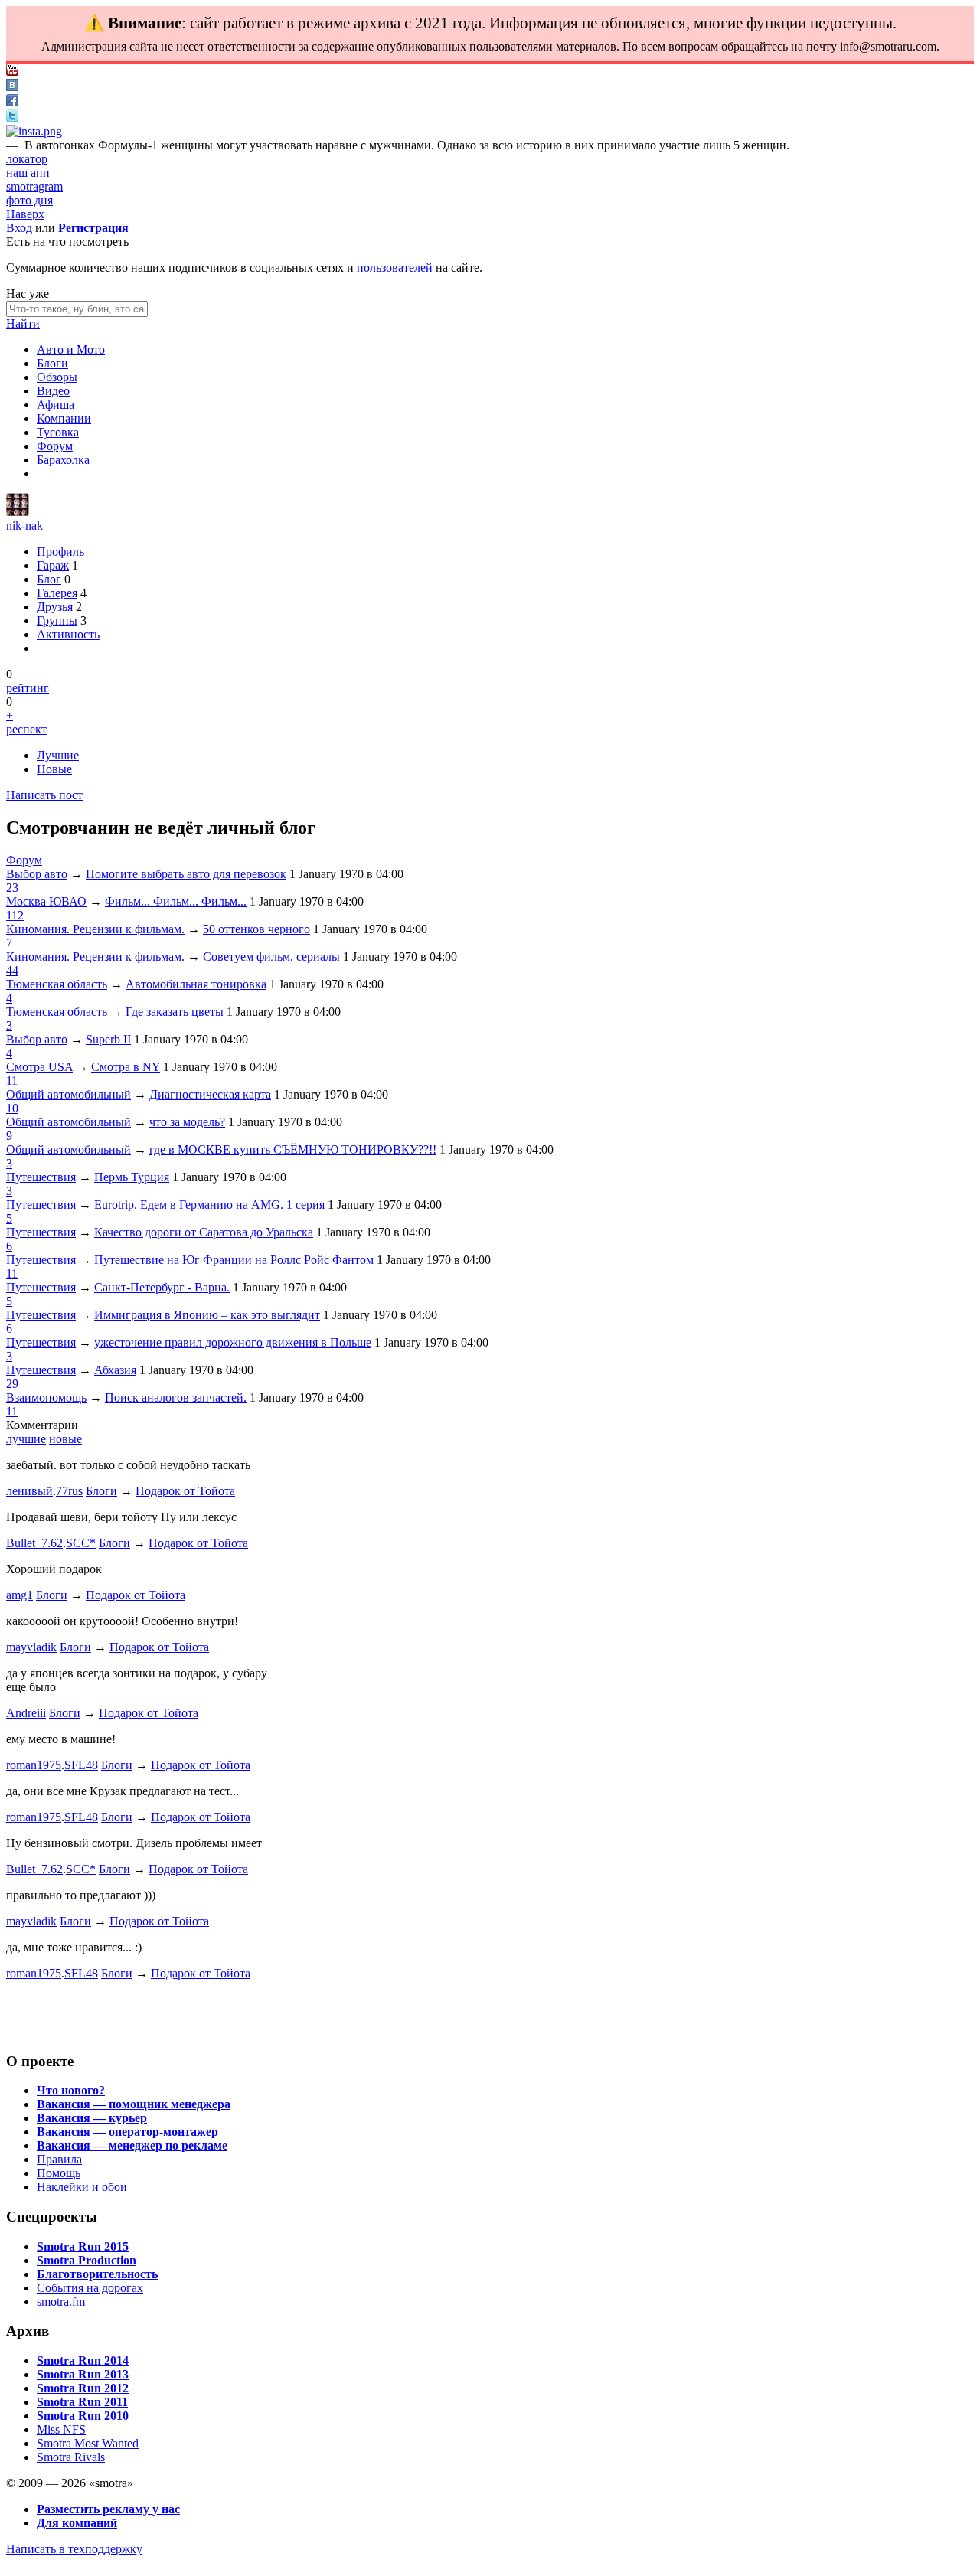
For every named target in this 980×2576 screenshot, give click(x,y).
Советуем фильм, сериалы (271, 957)
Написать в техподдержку (74, 2549)
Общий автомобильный (69, 1094)
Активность (68, 634)
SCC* (81, 1543)
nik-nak (24, 526)
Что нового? (71, 2090)
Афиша (56, 405)
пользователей (395, 268)
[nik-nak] (18, 512)
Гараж (53, 565)
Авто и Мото (71, 349)
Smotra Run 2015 (83, 2246)
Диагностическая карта (210, 1094)
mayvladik (31, 1647)
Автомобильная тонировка (196, 984)
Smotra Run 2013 (83, 2374)
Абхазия (115, 1370)
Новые (54, 769)
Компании (64, 418)
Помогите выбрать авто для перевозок (186, 874)
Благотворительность (97, 2274)
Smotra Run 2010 (83, 2416)
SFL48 (81, 1765)
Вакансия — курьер (92, 2118)
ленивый (29, 1491)
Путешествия (41, 1177)
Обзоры (57, 377)
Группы (57, 620)
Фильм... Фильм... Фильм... (176, 901)
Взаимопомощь (46, 1397)
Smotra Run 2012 (83, 2388)
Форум (55, 446)
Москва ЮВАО (46, 901)
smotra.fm (61, 2302)
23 (12, 888)
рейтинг (28, 688)
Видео (53, 391)
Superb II (108, 1039)
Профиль (60, 552)
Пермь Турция (132, 1177)
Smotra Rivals (71, 2457)
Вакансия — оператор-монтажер (127, 2132)
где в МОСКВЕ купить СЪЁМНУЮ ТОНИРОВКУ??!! (293, 1149)
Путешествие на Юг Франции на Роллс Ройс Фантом (234, 1260)
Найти (23, 323)
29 (12, 1384)
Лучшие (58, 755)
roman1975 (34, 1765)
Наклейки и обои (82, 2187)
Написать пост (44, 795)
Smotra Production (87, 2260)
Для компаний (77, 2523)
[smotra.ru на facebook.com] (12, 102)
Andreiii (26, 1713)
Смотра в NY (126, 1067)
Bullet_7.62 (34, 1543)
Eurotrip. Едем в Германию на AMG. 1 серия (209, 1205)
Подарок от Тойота (185, 1491)
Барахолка (63, 460)
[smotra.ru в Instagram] (34, 131)
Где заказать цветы (175, 1012)
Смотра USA (39, 1067)
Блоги (52, 363)
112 (15, 915)
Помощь (59, 2173)
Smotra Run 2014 (83, 2361)
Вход (19, 228)
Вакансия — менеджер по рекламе (132, 2145)
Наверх (25, 214)
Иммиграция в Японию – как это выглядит (207, 1315)
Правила (59, 2159)
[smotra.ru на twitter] (12, 118)
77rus (69, 1491)
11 (12, 1081)
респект (26, 729)
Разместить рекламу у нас (108, 2509)
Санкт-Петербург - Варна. (162, 1287)
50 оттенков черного (256, 929)
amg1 (20, 1595)
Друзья (55, 607)
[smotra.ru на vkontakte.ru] (12, 87)
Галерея (57, 593)
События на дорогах (90, 2288)
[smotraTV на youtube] (12, 72)
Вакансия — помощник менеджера (134, 2104)
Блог (49, 579)
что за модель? (187, 1122)
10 (12, 1108)
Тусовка (58, 432)
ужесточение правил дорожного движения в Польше (233, 1342)
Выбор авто (37, 874)
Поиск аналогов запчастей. (176, 1397)
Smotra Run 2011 (82, 2402)
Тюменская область (57, 984)
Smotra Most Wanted (88, 2443)
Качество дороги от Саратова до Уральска (204, 1232)
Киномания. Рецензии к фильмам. (95, 929)
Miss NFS (61, 2429)
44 (12, 970)
